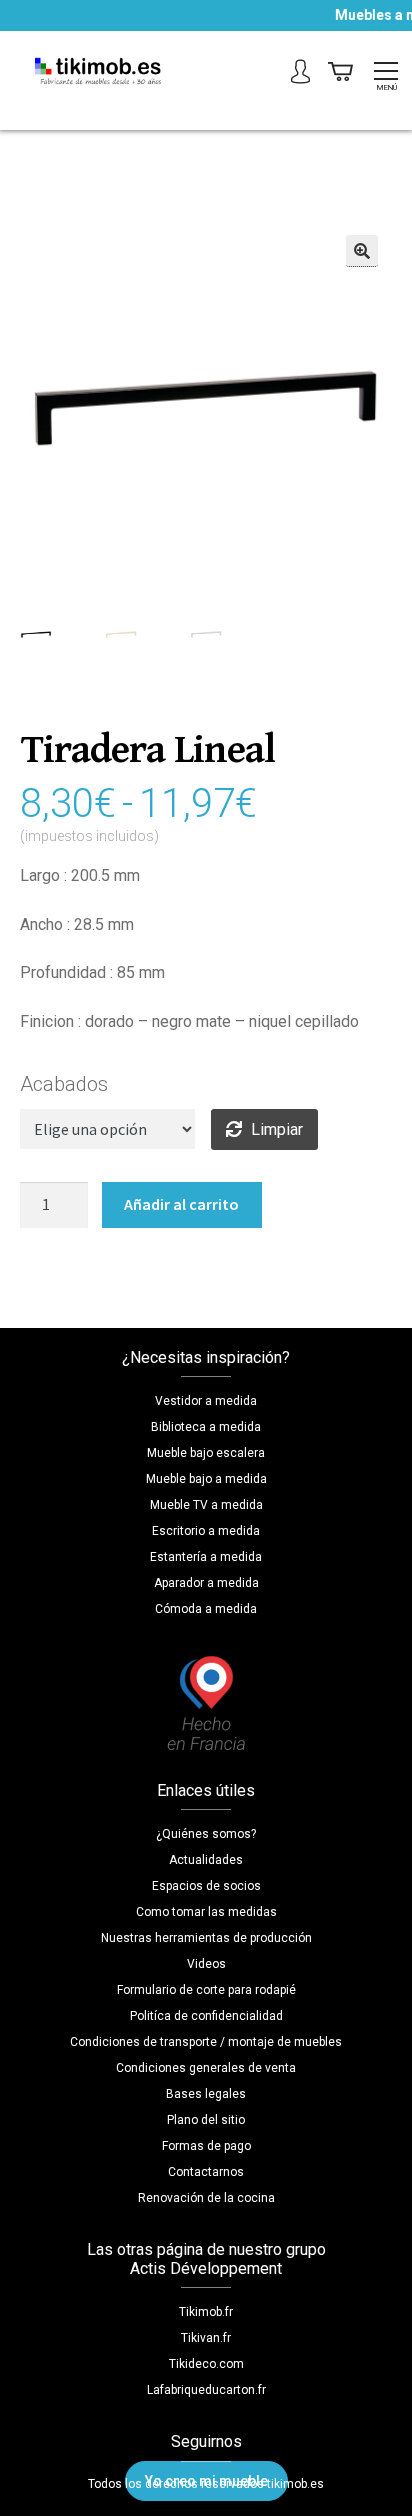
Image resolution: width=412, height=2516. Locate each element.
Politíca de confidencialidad (206, 2016)
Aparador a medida (206, 1583)
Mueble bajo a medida (206, 1479)
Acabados (64, 1084)
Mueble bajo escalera (206, 1453)
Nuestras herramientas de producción (206, 1938)
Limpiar (277, 1129)
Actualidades (206, 1860)
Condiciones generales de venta (206, 2068)
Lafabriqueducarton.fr (206, 2390)
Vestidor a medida (206, 1401)
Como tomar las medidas (206, 1912)
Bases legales (206, 2094)
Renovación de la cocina (206, 2198)
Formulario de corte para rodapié (206, 1990)
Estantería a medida (206, 1557)
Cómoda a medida (206, 1609)
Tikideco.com (206, 2364)
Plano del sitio (206, 2120)
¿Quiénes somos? (206, 1834)
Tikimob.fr (206, 2312)
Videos (206, 1964)
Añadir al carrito (181, 1204)
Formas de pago (206, 2146)
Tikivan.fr (206, 2338)
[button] (362, 251)
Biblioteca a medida (206, 1427)
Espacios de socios (206, 1886)
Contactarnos (206, 2172)
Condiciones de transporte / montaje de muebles (206, 2042)
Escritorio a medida (206, 1531)
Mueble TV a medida (206, 1505)
